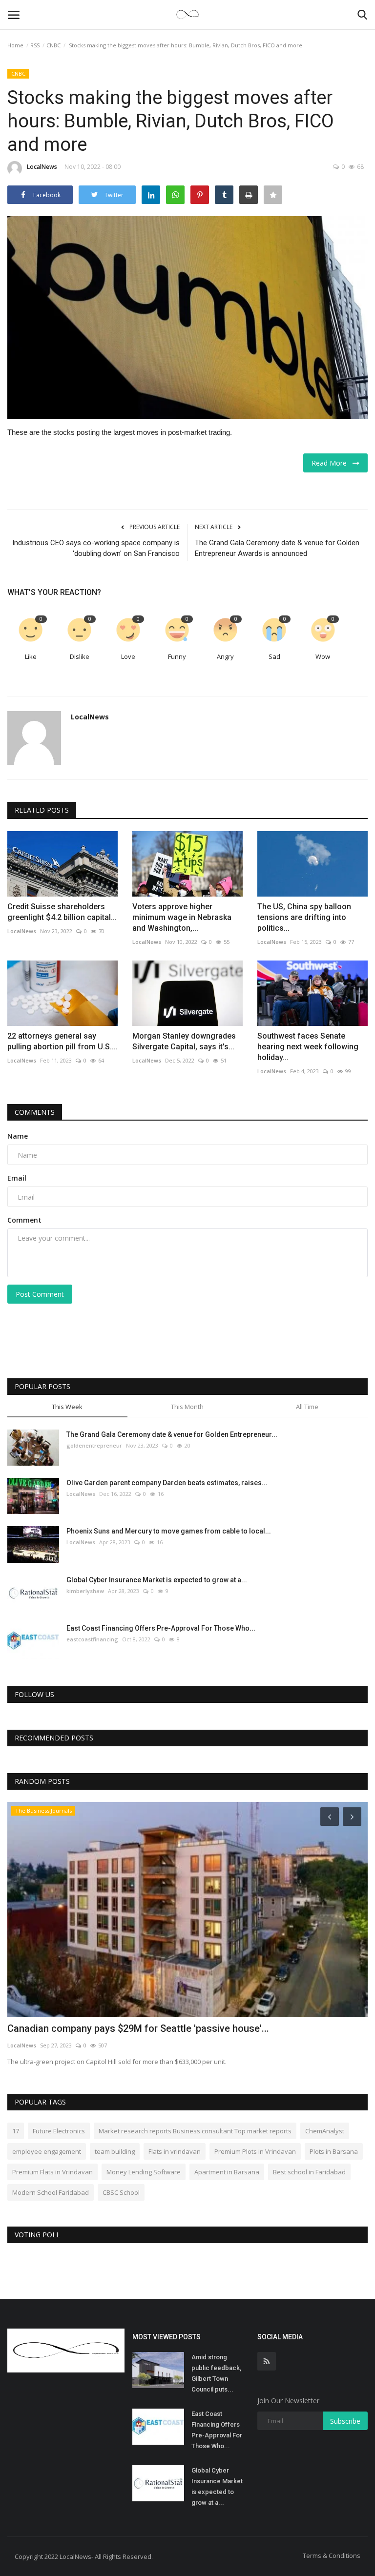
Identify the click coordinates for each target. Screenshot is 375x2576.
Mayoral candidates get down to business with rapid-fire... (136, 2028)
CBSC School (121, 2192)
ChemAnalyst (325, 2131)
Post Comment (40, 1294)
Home (15, 45)
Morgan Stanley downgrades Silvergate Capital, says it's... (184, 1041)
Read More (332, 463)
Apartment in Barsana (227, 2172)
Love (128, 656)
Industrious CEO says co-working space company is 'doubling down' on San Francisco (96, 548)
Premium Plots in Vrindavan (255, 2151)
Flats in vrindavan (175, 2151)
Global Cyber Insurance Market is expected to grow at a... (157, 1580)
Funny (177, 656)
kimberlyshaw (85, 1591)
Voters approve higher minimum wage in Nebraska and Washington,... (182, 917)
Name (18, 1136)
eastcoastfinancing (92, 1639)
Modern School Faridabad (51, 2192)
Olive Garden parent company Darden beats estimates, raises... (167, 1483)
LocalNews (42, 167)
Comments (35, 1112)
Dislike (80, 656)
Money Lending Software (144, 2172)
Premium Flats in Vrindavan (52, 2172)
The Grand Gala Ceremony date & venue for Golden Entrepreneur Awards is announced (277, 548)
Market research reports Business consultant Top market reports (195, 2131)
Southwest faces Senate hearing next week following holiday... (308, 1047)
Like (31, 656)
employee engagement (47, 2151)
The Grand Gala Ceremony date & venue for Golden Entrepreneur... (172, 1434)
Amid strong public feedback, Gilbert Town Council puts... (216, 2373)
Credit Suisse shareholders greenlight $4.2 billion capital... (62, 912)
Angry (225, 656)
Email (17, 1178)
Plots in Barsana (334, 2151)
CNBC (53, 45)
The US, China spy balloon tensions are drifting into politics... (304, 917)
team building (115, 2151)
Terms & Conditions (332, 2556)
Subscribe (345, 2421)
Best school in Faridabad (309, 2172)
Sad (274, 656)
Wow (323, 656)
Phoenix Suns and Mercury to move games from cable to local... (169, 1531)
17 (16, 2131)
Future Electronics (59, 2131)
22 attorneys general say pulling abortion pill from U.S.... (62, 1041)
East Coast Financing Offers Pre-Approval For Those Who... (161, 1628)
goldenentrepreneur (94, 1445)
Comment (24, 1220)
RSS (35, 45)
